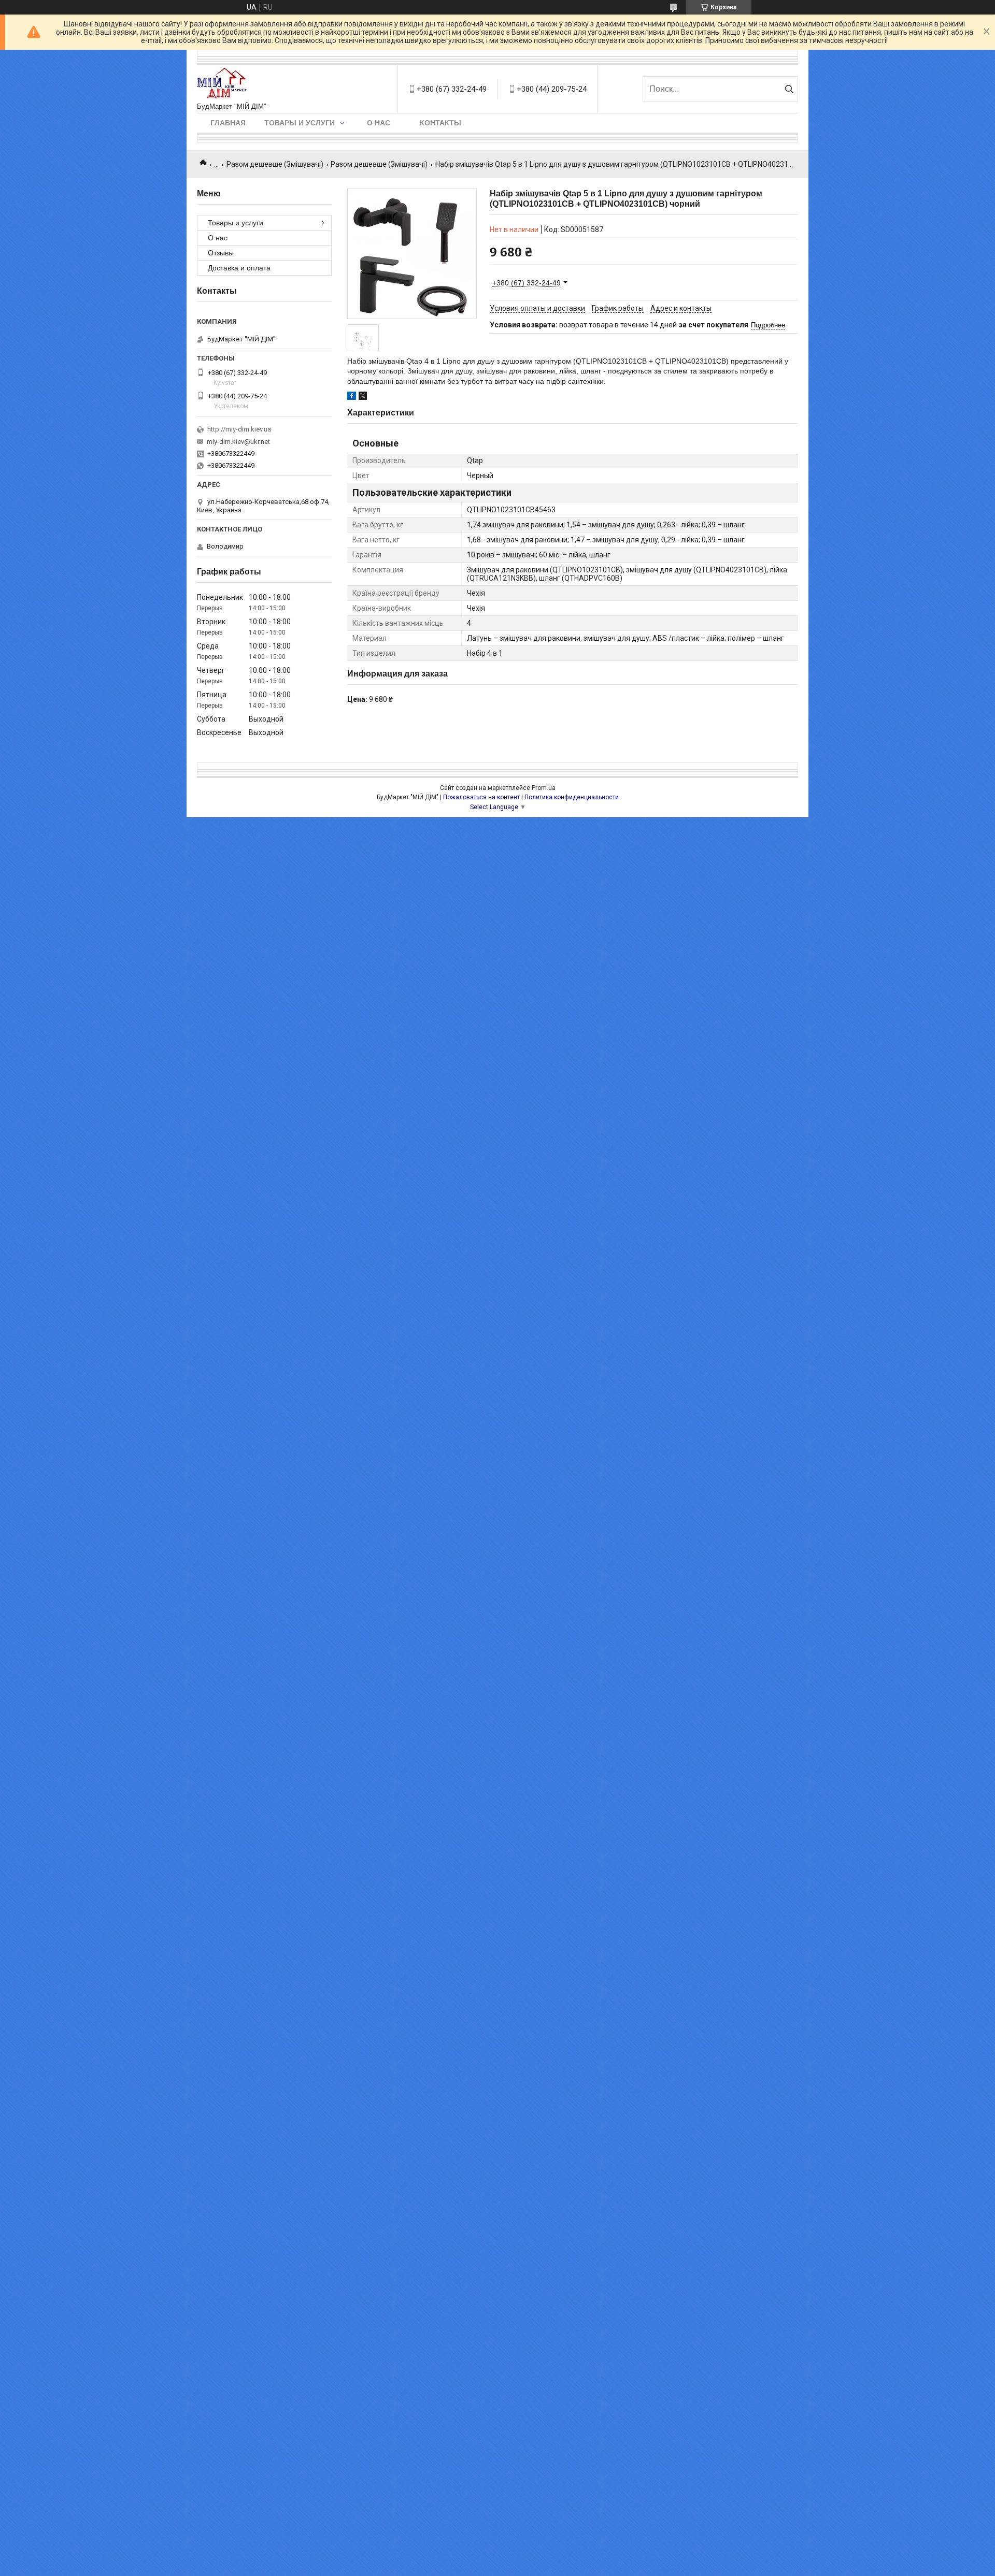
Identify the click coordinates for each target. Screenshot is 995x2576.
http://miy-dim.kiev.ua (239, 429)
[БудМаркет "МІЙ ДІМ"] (224, 84)
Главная (228, 123)
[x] (363, 397)
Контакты (440, 123)
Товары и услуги (300, 123)
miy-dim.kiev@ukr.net (238, 442)
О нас (379, 123)
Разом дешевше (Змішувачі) (275, 164)
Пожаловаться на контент (481, 797)
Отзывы (221, 253)
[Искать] (789, 89)
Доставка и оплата (239, 268)
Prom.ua (544, 788)
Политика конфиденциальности (572, 797)
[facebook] (352, 397)
